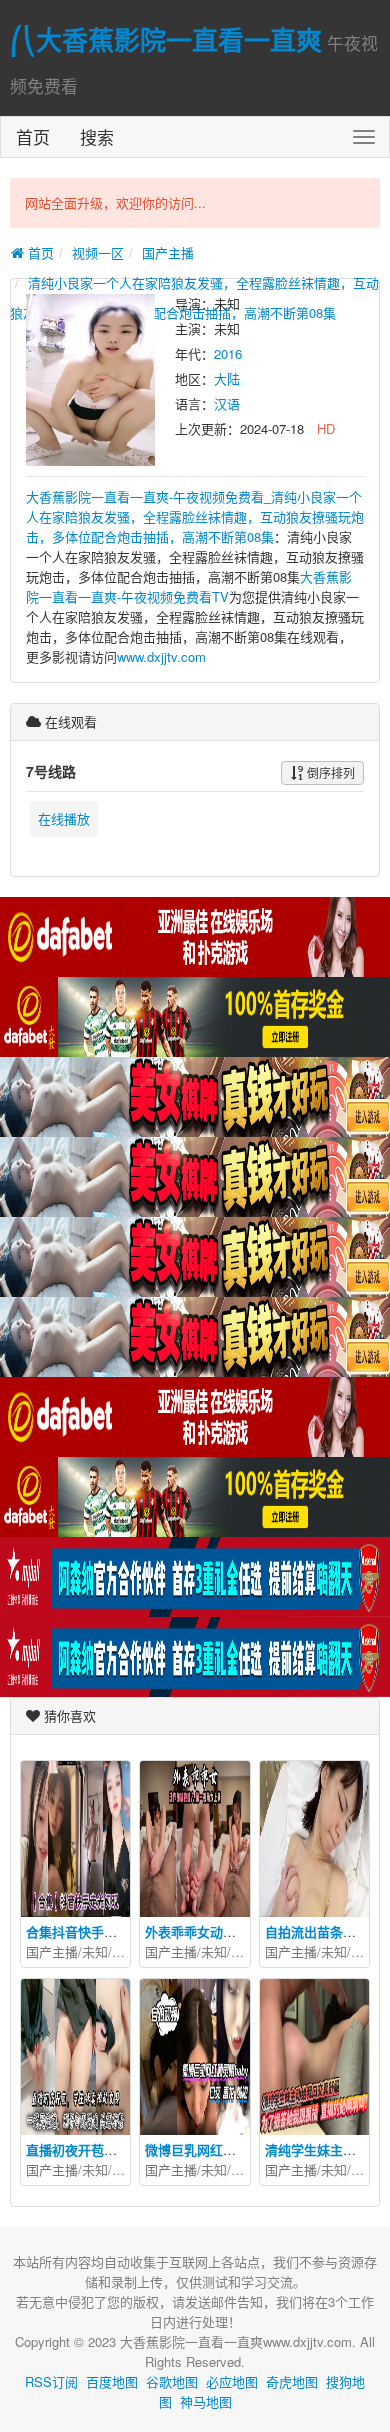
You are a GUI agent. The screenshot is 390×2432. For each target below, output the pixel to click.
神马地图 (206, 2401)
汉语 (227, 403)
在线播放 (64, 818)
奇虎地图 (292, 2381)
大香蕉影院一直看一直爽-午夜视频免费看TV (189, 586)
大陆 (227, 378)
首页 (33, 136)
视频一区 (98, 252)
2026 (126, 1951)
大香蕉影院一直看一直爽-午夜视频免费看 (145, 496)
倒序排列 (329, 772)
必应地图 (232, 2381)
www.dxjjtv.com (161, 656)
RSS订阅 (51, 2381)
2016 (228, 353)
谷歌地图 (172, 2381)
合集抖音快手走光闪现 (91, 1931)
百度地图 (112, 2381)
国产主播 (168, 252)
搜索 (97, 136)
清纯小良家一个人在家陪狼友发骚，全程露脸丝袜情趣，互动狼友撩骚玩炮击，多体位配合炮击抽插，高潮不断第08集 (195, 516)
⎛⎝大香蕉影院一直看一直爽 (166, 39)
